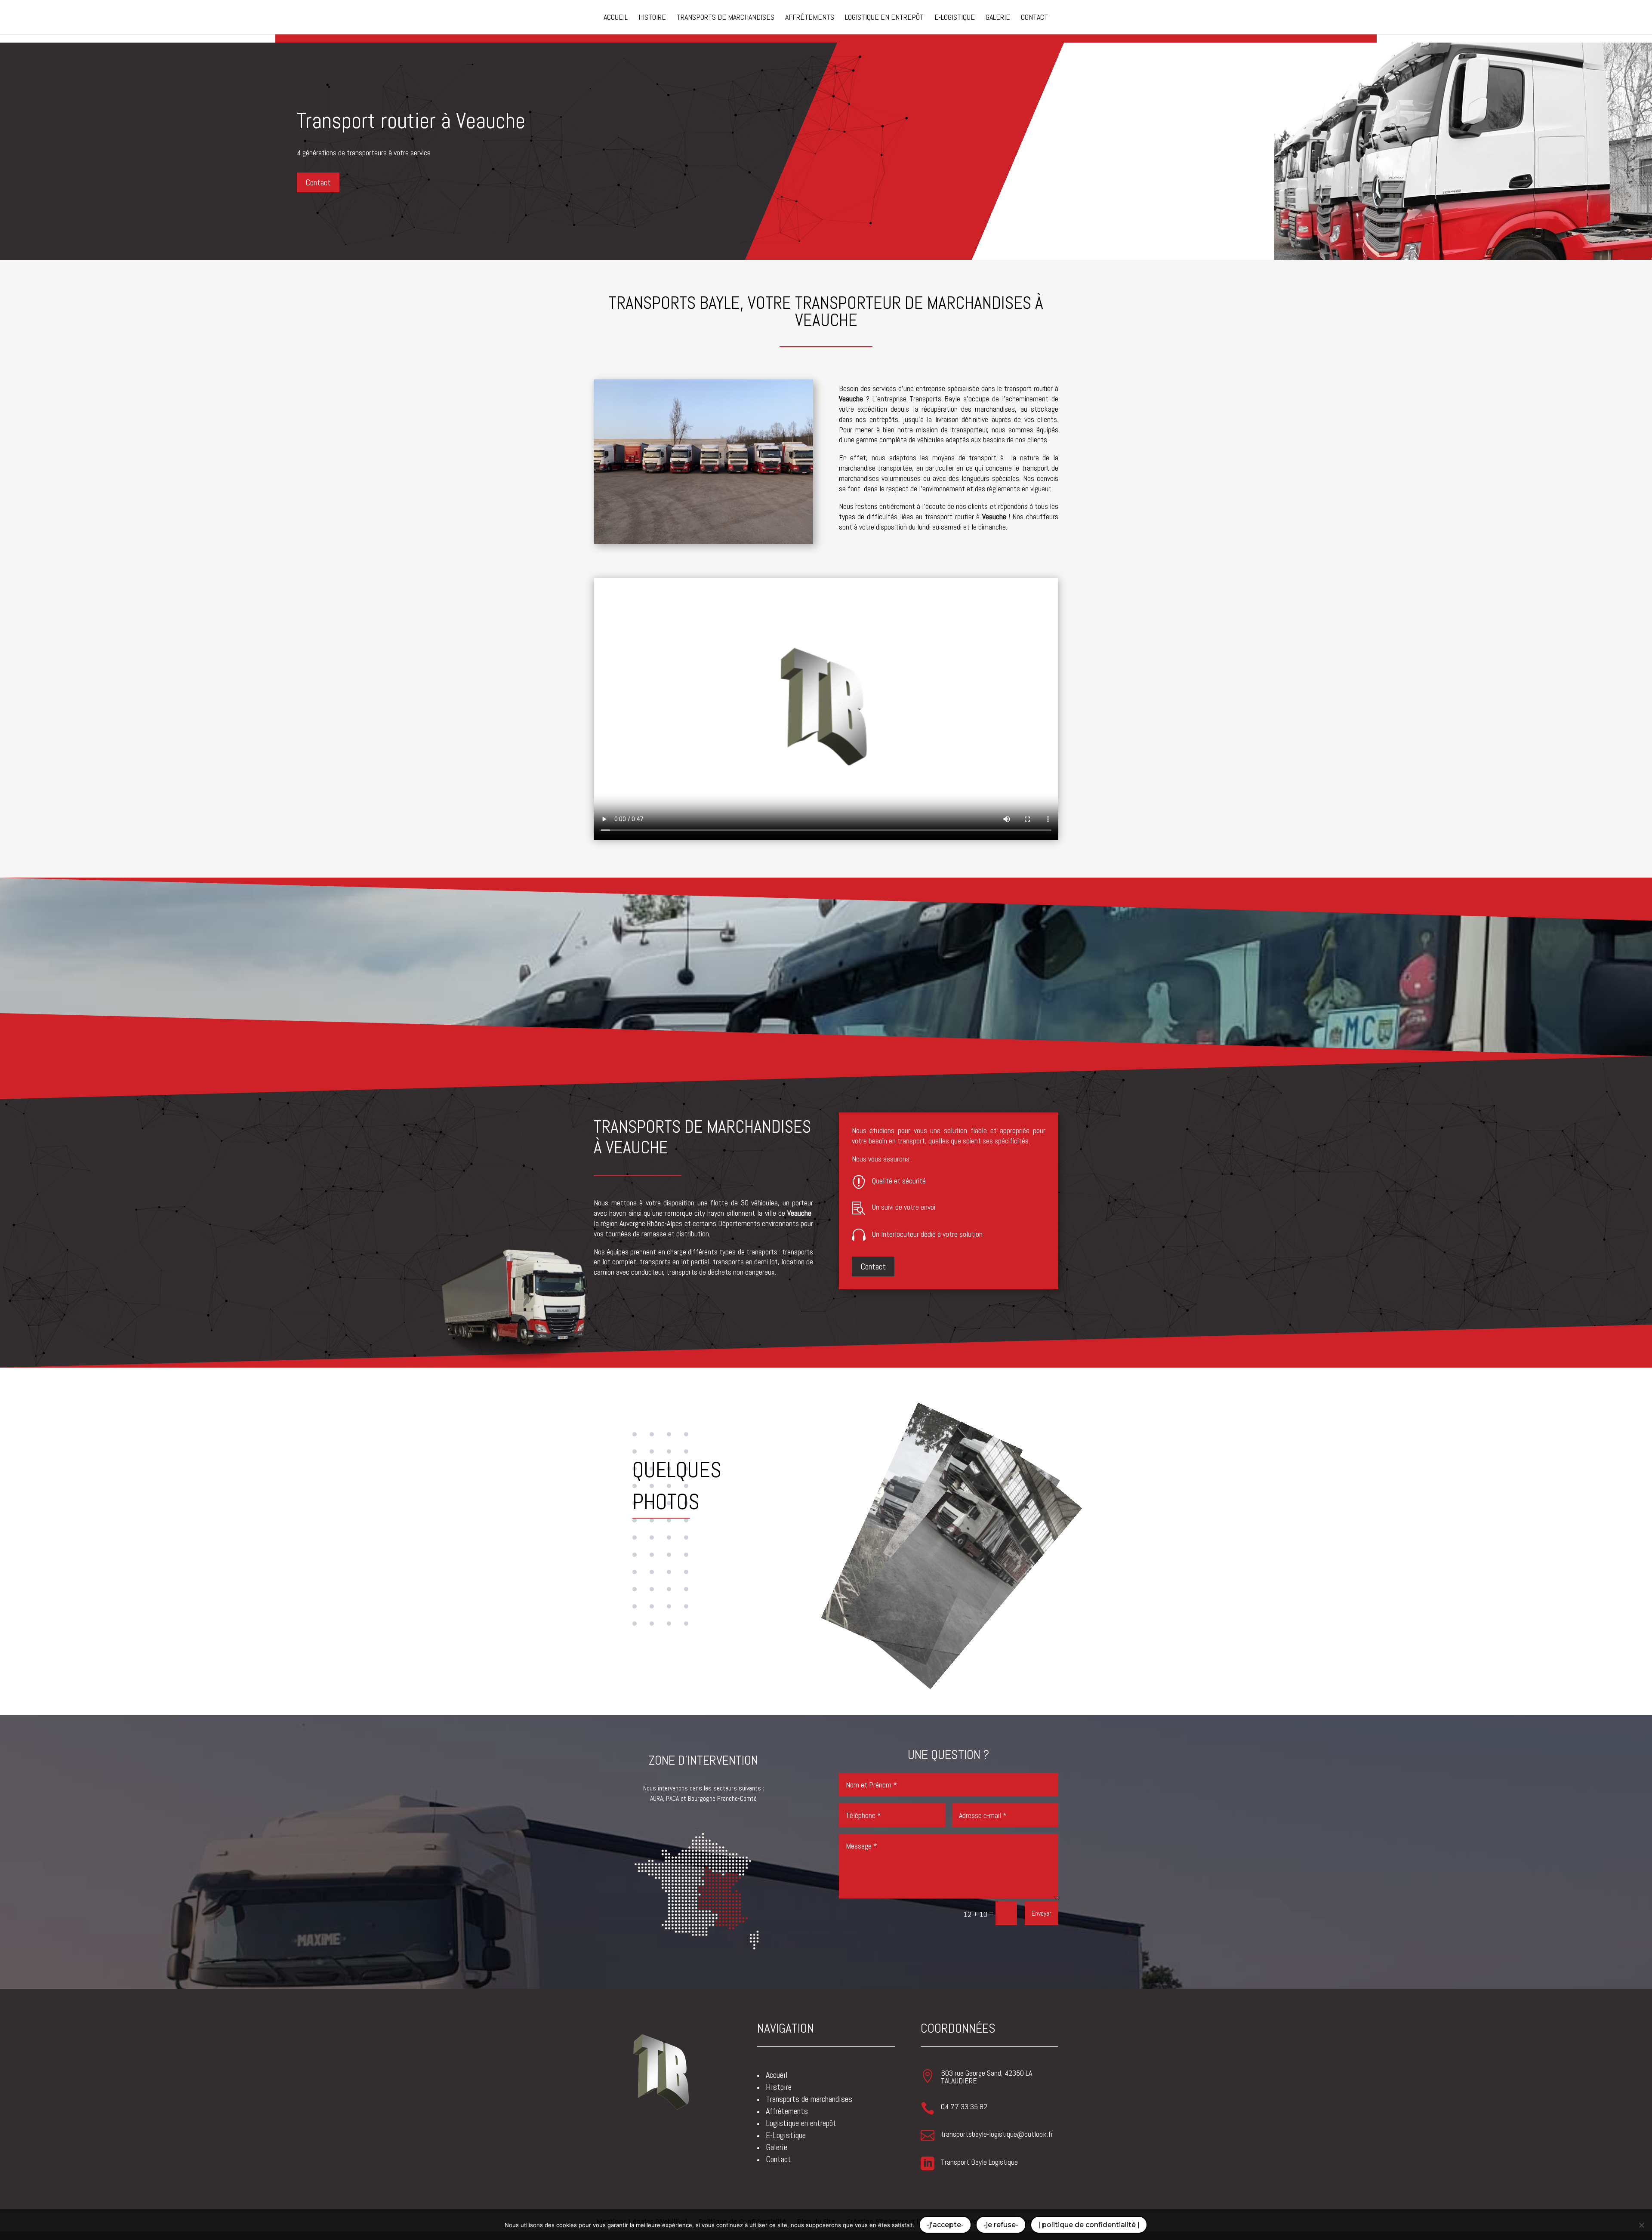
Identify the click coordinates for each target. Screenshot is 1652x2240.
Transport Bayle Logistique (979, 2162)
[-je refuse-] (1641, 2225)
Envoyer (1042, 1913)
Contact (318, 182)
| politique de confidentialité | (1089, 2225)
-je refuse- (1001, 2225)
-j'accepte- (945, 2225)
